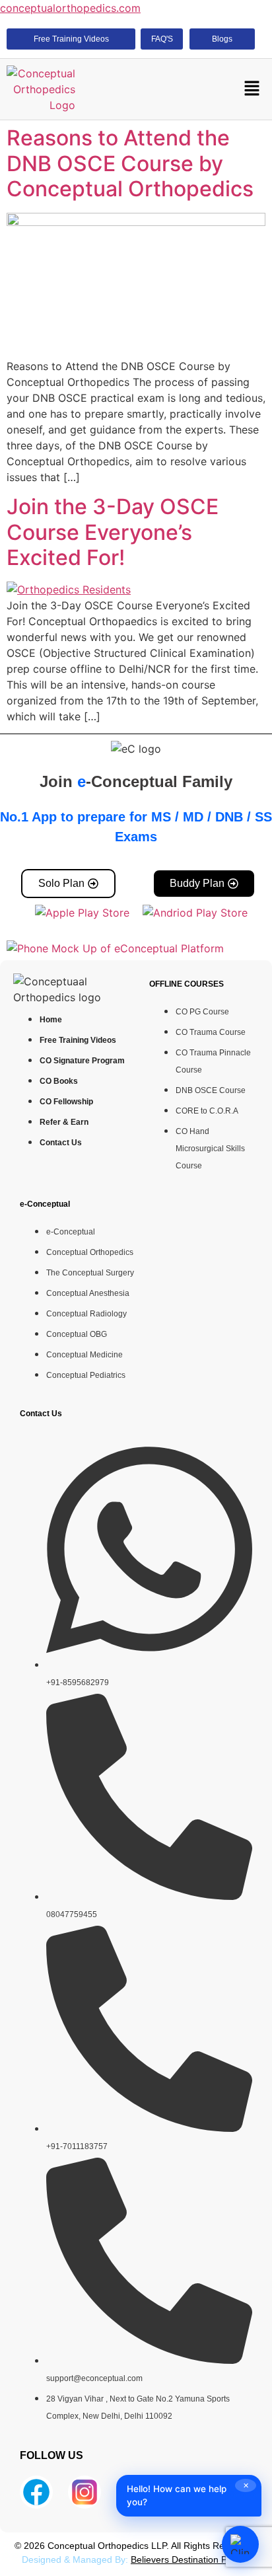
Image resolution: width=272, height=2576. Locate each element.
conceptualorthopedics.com (70, 8)
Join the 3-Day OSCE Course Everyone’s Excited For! (113, 532)
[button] (252, 90)
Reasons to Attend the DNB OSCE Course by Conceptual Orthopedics (130, 163)
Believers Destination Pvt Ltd (190, 2559)
